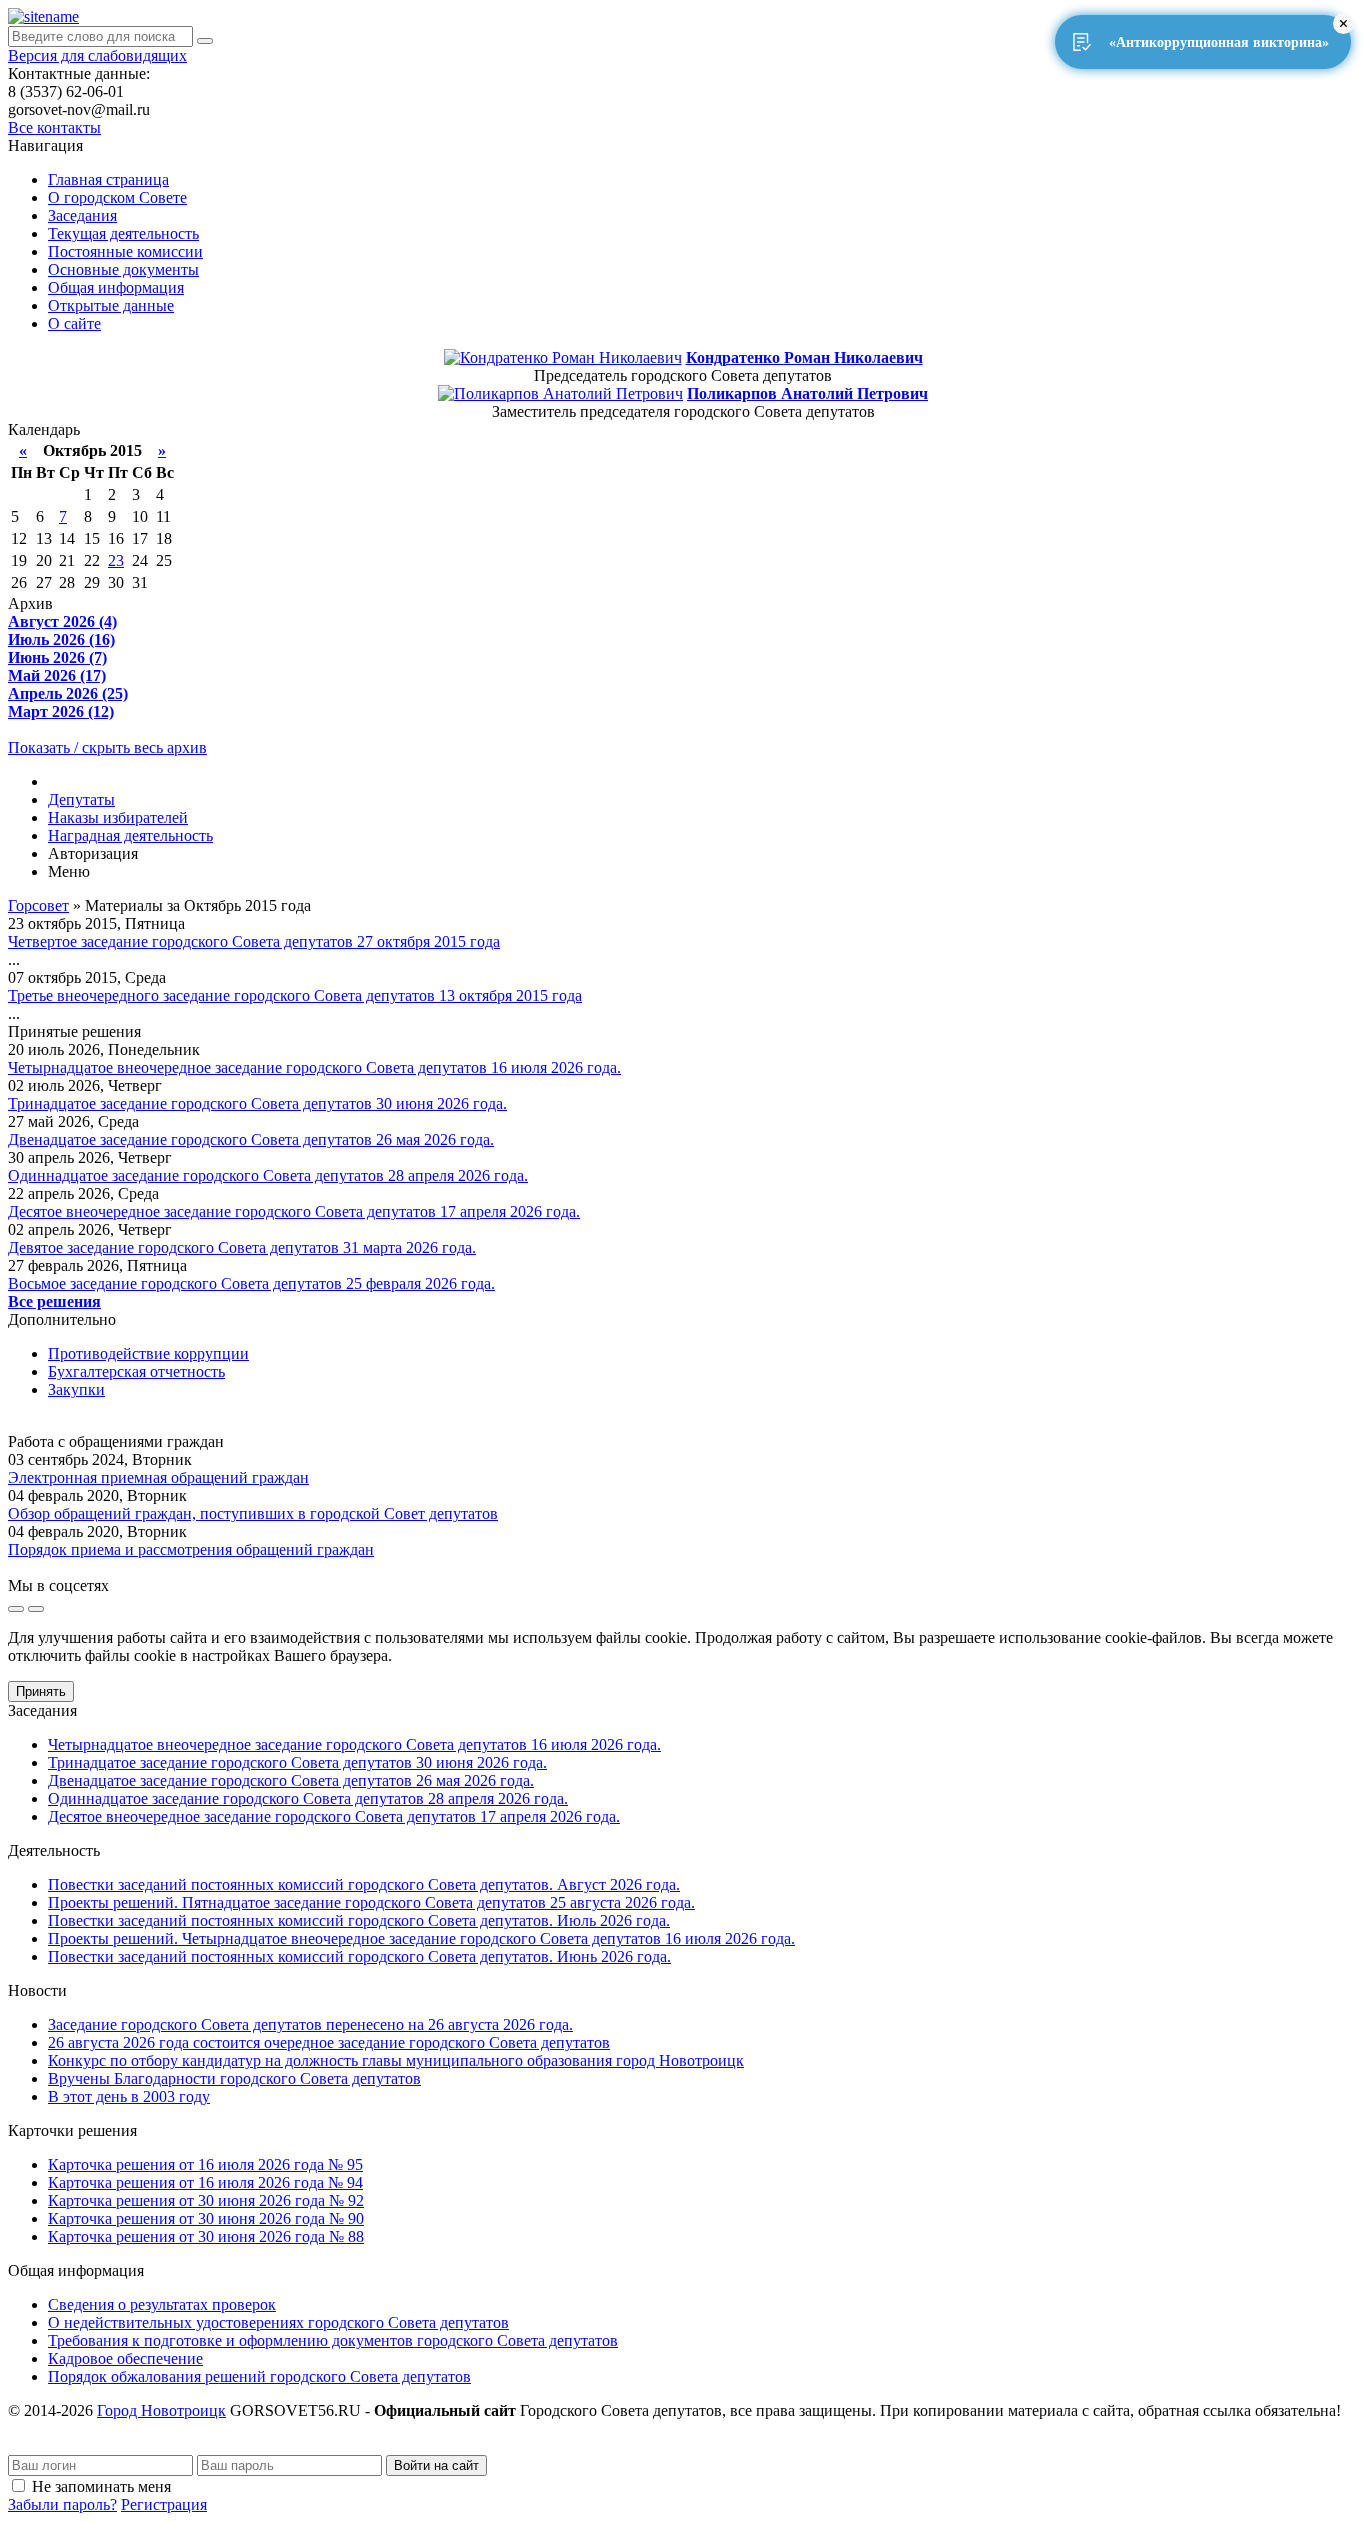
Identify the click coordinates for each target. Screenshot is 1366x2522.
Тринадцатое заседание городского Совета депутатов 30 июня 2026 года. (257, 1103)
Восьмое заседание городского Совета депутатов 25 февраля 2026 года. (251, 1283)
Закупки (76, 1389)
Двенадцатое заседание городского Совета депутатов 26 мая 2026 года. (251, 1139)
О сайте (74, 323)
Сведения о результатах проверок (162, 2304)
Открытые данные (111, 305)
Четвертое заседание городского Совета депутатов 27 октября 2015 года (254, 941)
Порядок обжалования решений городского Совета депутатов (259, 2376)
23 (116, 560)
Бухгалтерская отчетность (136, 1371)
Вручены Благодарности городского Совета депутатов (234, 2078)
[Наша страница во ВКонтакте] (16, 1609)
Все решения (54, 1301)
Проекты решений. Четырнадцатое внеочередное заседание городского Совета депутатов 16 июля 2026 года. (421, 1938)
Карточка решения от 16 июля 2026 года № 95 (205, 2164)
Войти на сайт (436, 2465)
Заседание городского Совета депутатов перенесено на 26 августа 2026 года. (310, 2024)
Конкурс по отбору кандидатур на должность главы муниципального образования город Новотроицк (396, 2060)
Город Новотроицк (161, 2410)
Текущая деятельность (123, 233)
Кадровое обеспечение (125, 2358)
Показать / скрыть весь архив (107, 747)
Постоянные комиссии (125, 251)
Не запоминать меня (101, 2486)
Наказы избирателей (118, 817)
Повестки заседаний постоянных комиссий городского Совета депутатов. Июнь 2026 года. (359, 1956)
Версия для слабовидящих (97, 55)
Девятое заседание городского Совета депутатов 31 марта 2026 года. (242, 1247)
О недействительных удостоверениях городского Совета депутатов (278, 2322)
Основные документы (123, 269)
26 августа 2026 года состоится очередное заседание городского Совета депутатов (329, 2042)
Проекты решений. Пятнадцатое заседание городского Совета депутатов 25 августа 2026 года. (371, 1902)
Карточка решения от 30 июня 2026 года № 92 (206, 2200)
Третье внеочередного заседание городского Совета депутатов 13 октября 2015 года (295, 995)
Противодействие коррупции (148, 1353)
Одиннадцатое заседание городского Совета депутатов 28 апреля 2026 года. (268, 1175)
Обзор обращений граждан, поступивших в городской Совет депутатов (253, 1513)
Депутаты (81, 799)
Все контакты (54, 127)
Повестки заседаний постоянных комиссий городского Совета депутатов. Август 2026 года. (364, 1884)
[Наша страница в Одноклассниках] (36, 1609)
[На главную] (43, 16)
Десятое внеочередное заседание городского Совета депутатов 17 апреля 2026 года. (294, 1211)
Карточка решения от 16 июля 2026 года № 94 (205, 2182)
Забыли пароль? (62, 2504)
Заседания (82, 215)
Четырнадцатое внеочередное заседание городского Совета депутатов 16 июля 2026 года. (314, 1067)
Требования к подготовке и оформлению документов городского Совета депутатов (333, 2340)
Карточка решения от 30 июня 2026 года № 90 (206, 2218)
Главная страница (108, 179)
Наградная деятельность (130, 835)
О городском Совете (117, 197)
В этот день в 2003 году (129, 2096)
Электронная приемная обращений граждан (158, 1477)
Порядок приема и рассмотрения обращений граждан (191, 1549)
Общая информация (116, 287)
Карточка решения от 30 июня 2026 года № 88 (206, 2236)
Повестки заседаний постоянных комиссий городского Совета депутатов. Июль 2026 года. (359, 1920)
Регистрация (164, 2504)
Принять (41, 1691)
